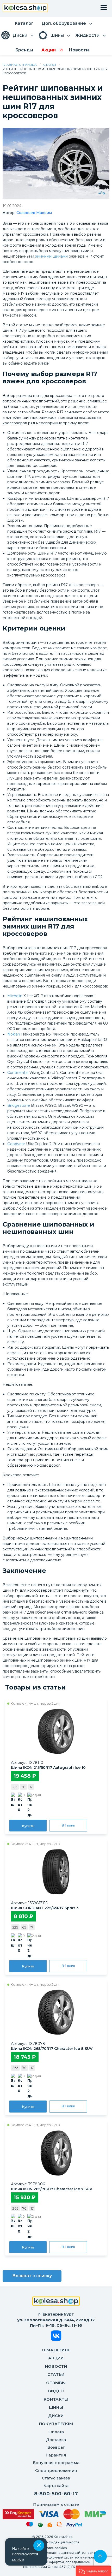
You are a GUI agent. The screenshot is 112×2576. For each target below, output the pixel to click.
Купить (28, 1826)
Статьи (50, 65)
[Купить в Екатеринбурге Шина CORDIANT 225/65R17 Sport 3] (56, 1872)
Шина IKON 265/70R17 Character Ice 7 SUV (52, 2189)
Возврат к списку (32, 2276)
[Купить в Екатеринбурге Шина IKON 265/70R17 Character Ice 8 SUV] (56, 2012)
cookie (18, 2560)
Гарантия (56, 2455)
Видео (56, 2391)
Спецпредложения (56, 2470)
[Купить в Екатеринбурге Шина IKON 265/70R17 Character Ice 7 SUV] (56, 2153)
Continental (18, 1073)
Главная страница (20, 65)
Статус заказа (56, 2478)
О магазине (56, 2350)
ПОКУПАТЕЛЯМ (56, 2424)
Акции (56, 2358)
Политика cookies (52, 2548)
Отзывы (56, 2383)
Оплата (56, 2432)
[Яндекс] (50, 2526)
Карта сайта (56, 2486)
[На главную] (56, 2302)
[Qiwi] (59, 2525)
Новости (56, 2366)
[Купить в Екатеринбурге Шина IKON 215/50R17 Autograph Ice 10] (56, 1731)
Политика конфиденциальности (52, 2542)
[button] (94, 2571)
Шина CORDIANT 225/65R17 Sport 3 (45, 1908)
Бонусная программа (56, 2463)
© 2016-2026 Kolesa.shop (52, 2537)
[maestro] (30, 2525)
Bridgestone (19, 1105)
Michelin (15, 996)
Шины (56, 2407)
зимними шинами (51, 256)
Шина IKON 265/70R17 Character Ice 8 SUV (52, 2049)
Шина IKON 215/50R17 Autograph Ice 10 (48, 1768)
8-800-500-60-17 (56, 2494)
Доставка (56, 2440)
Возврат (56, 2447)
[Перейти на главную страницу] (25, 8)
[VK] (56, 2337)
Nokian (14, 1034)
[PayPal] (74, 2526)
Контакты (56, 2399)
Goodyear (16, 1144)
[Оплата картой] (54, 2514)
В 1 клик (68, 1825)
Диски (56, 2416)
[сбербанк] (40, 2526)
